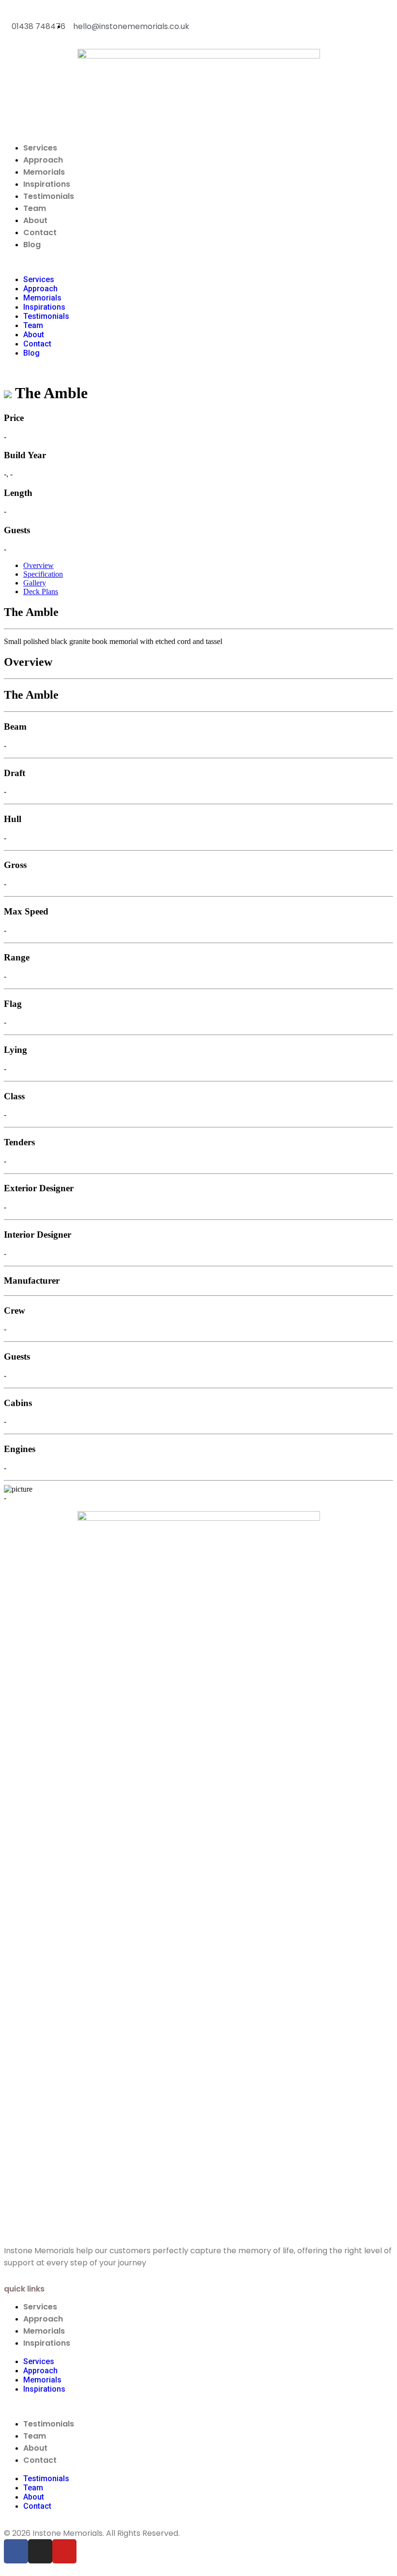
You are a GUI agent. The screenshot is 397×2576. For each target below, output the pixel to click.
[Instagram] (40, 2551)
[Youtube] (64, 2551)
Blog (32, 245)
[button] (198, 263)
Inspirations (47, 184)
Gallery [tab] (35, 583)
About (35, 220)
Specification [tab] (43, 574)
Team (35, 208)
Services (40, 148)
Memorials (44, 172)
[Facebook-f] (16, 2551)
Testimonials (49, 196)
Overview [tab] (38, 565)
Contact (40, 232)
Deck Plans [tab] (41, 592)
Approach (43, 160)
